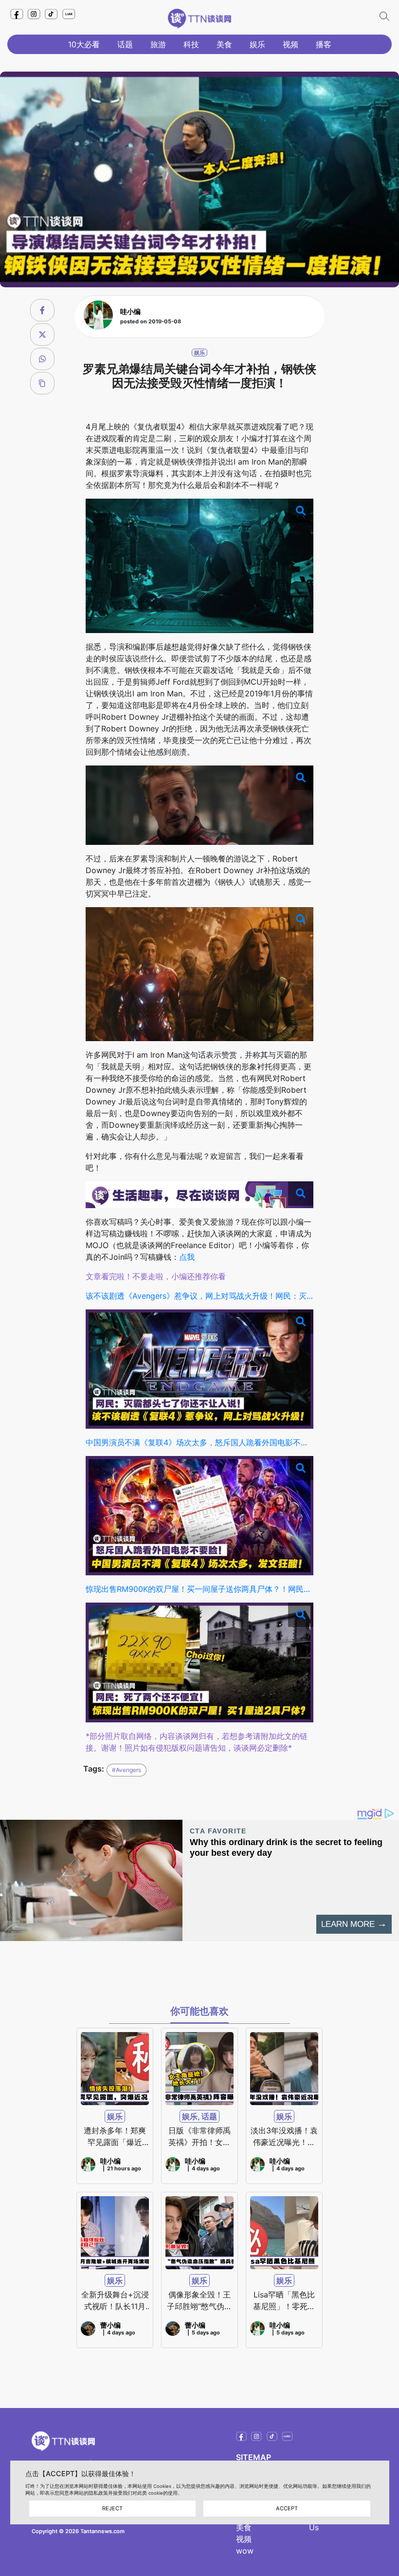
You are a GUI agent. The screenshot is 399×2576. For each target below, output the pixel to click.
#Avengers (127, 1770)
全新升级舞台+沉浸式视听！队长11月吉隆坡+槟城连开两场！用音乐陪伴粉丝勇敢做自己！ (115, 2301)
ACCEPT (287, 2508)
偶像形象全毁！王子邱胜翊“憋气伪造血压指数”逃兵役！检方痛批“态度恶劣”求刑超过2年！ (199, 2301)
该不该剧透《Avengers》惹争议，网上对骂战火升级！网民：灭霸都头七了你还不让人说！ (200, 1296)
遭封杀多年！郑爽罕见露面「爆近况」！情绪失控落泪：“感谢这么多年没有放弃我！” (115, 2137)
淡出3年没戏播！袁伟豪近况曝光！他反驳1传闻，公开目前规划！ (284, 2137)
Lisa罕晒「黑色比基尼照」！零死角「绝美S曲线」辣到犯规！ (284, 2301)
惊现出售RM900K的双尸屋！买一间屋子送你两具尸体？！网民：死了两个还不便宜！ (200, 1589)
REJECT (112, 2508)
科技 (191, 44)
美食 (224, 44)
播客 (324, 44)
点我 (187, 1257)
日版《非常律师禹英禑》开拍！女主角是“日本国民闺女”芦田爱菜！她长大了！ (199, 2137)
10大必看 (84, 44)
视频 (290, 44)
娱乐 (257, 44)
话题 (125, 44)
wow (245, 2551)
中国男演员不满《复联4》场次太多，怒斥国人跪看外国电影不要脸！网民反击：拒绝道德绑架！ (200, 1442)
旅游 (158, 44)
